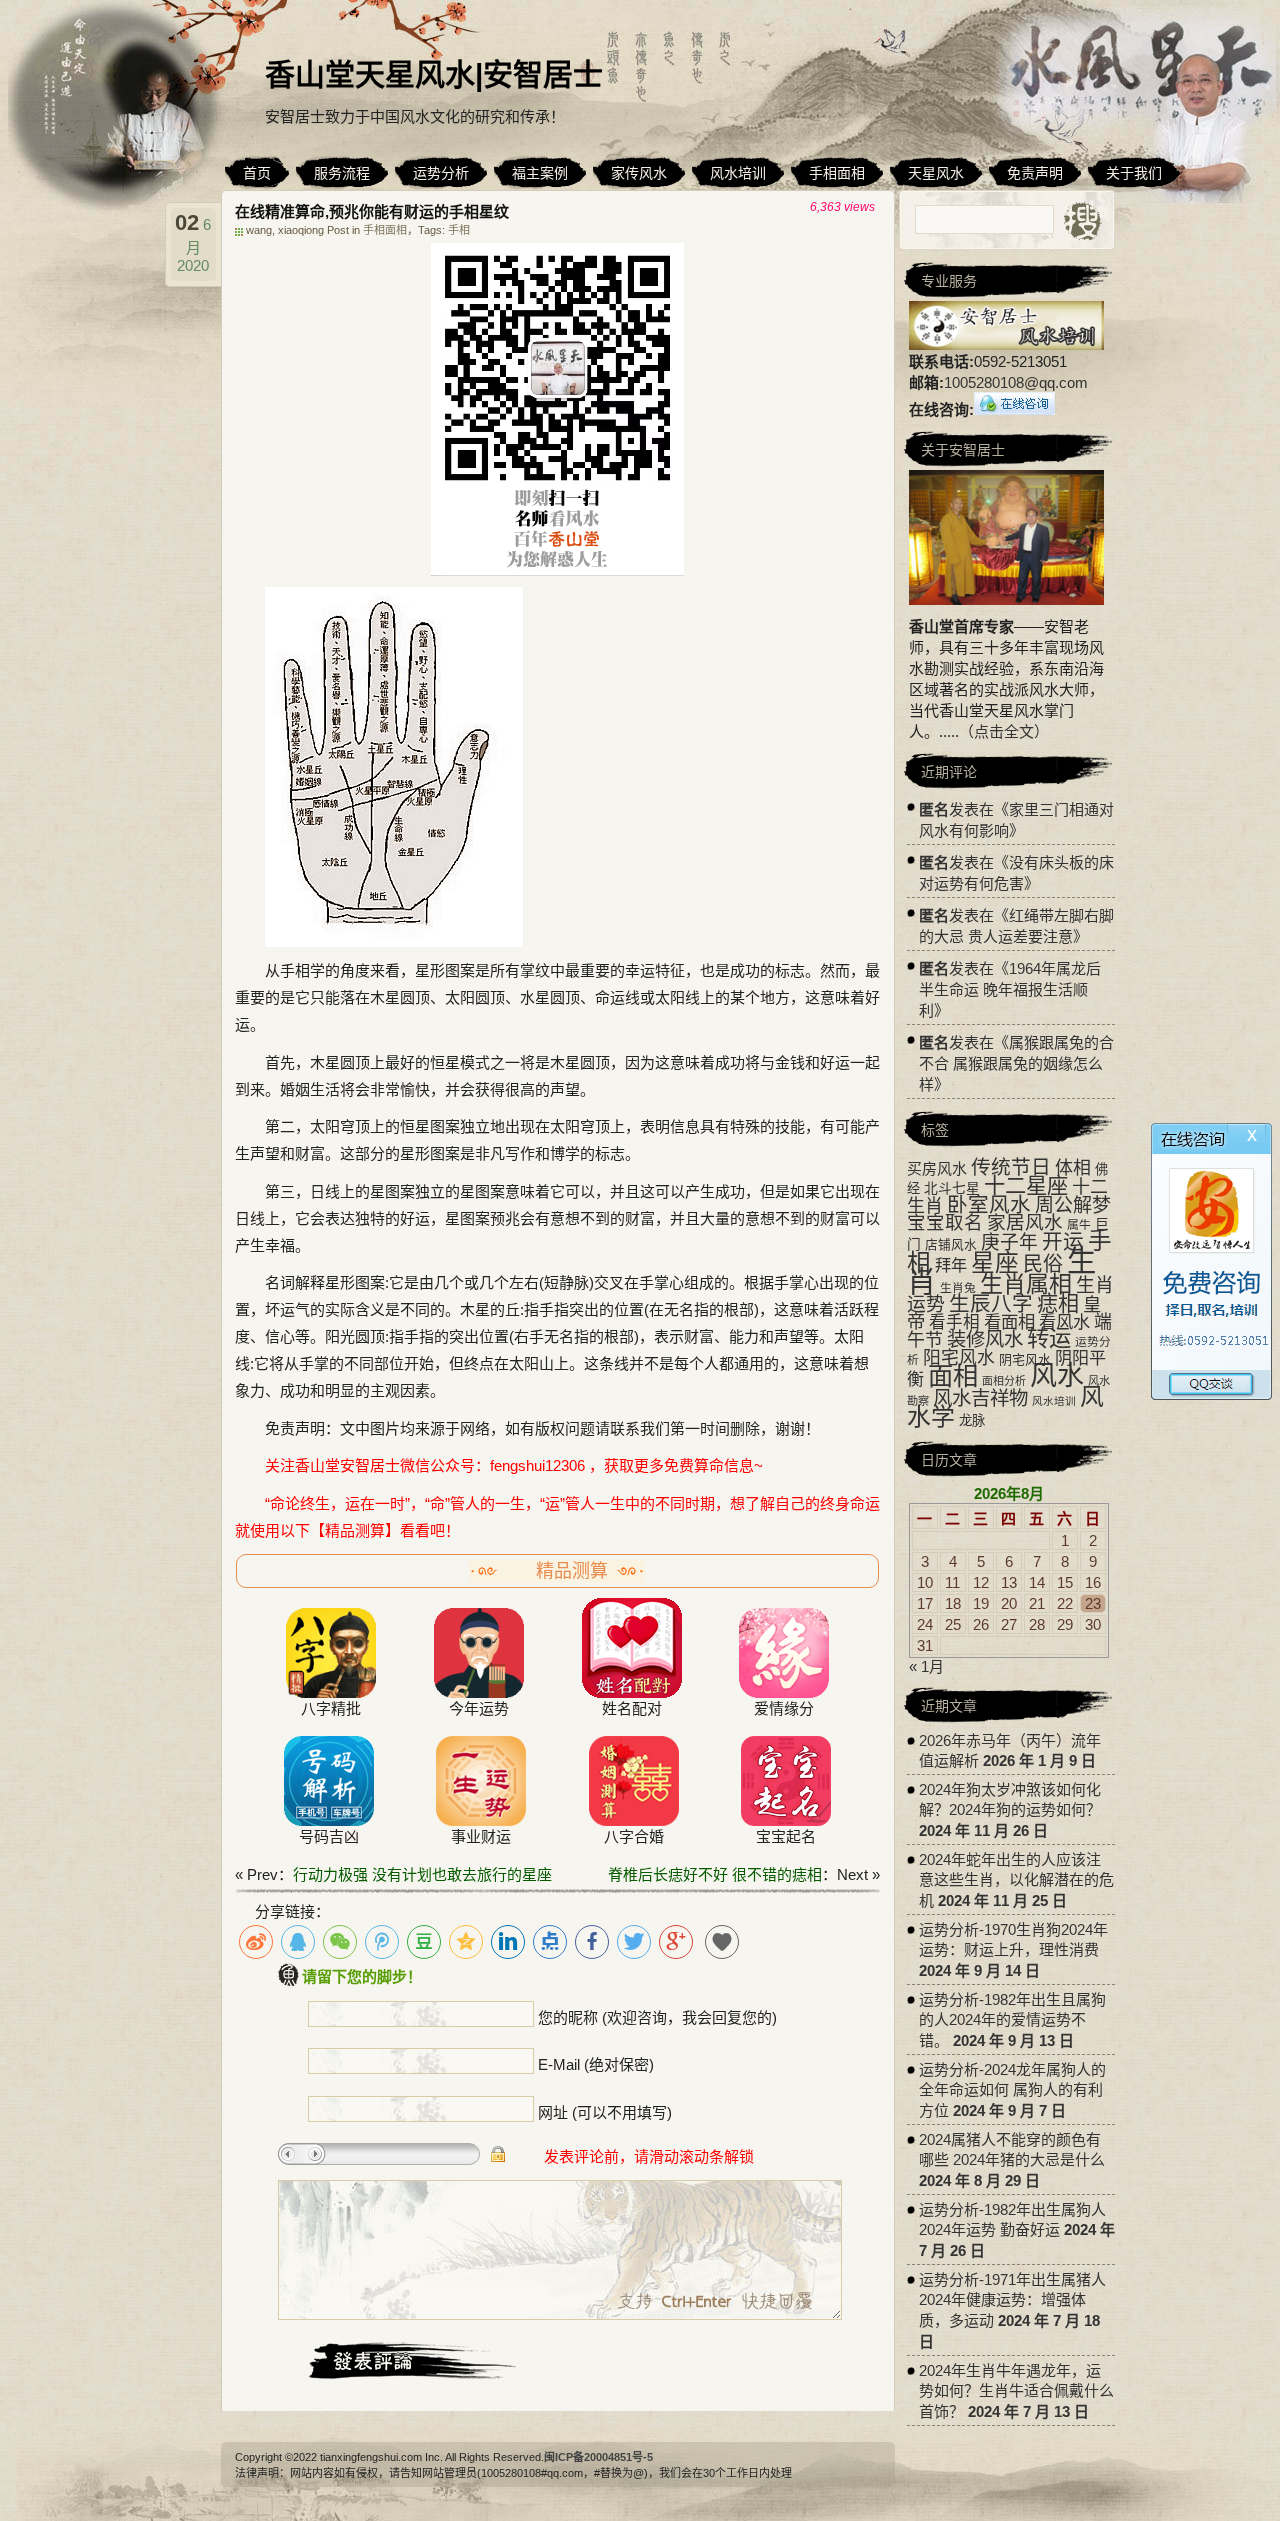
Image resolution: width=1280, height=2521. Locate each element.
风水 (1057, 1376)
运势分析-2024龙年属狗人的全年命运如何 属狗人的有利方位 (1012, 2090)
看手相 (954, 1322)
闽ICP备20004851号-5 (598, 2457)
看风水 (1064, 1322)
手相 (459, 230)
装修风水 (985, 1339)
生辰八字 (991, 1303)
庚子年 (1009, 1242)
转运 (1049, 1338)
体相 (1073, 1168)
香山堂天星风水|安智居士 (434, 74)
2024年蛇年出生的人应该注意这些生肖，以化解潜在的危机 (1016, 1880)
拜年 (951, 1265)
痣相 (1058, 1303)
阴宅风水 (1025, 1359)
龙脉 (972, 1420)
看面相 (1009, 1322)
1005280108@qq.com (1016, 382)
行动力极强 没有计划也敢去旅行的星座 (422, 1874)
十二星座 (1026, 1186)
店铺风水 (951, 1245)
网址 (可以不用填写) (605, 2112)
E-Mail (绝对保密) (596, 2064)
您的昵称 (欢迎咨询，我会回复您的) (657, 2017)
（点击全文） (1004, 731)
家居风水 (1025, 1222)
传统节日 (1011, 1167)
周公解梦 (1073, 1205)
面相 (953, 1376)
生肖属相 (1026, 1284)
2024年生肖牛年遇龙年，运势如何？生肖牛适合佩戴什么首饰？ (1016, 2391)
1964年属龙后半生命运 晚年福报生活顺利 (1010, 989)
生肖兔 (958, 1288)
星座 (995, 1263)
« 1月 (926, 1666)
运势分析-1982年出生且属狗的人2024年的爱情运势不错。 (1012, 2020)
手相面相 (385, 230)
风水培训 (1054, 1401)
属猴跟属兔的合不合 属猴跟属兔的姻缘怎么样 (1016, 1063)
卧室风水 (989, 1204)
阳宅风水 (959, 1358)
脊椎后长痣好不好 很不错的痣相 (715, 1874)
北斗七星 (952, 1188)
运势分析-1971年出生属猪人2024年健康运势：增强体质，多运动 (1012, 2300)
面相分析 (1004, 1381)
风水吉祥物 (980, 1398)
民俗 (1043, 1264)
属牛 (1079, 1225)
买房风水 (937, 1168)
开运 (1063, 1241)
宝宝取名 (945, 1222)
